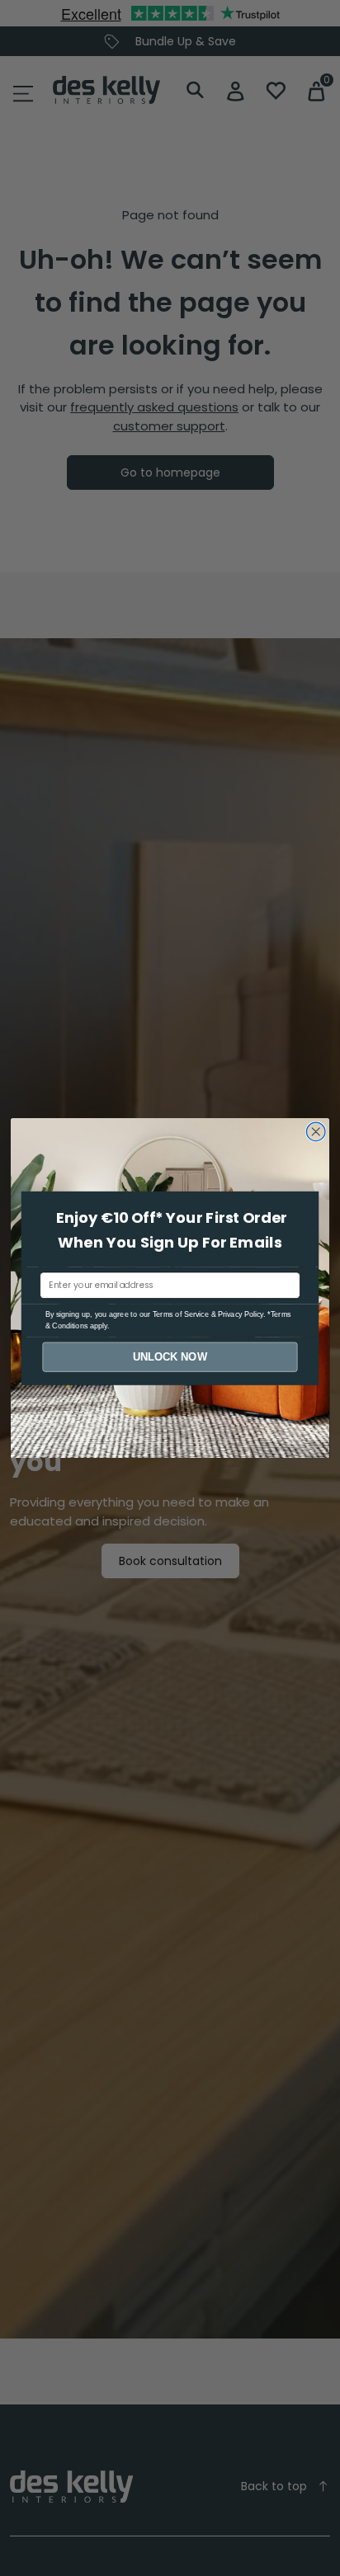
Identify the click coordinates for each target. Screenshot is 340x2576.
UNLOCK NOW (170, 1356)
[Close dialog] (316, 1132)
